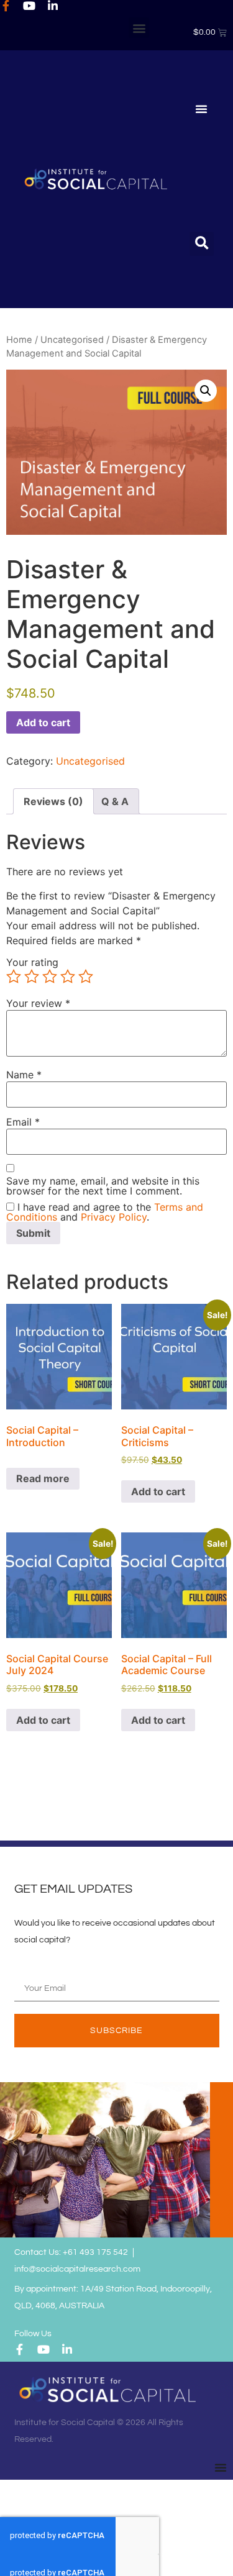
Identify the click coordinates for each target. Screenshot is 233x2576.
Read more (43, 1478)
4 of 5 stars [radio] (68, 976)
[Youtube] (29, 6)
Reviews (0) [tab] (53, 801)
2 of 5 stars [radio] (32, 976)
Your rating (32, 962)
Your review (38, 1003)
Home (19, 340)
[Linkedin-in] (53, 6)
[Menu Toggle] (201, 109)
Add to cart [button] (158, 1491)
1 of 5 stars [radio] (14, 976)
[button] (139, 28)
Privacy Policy (114, 1217)
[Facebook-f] (6, 6)
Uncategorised (72, 340)
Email (23, 1122)
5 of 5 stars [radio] (86, 976)
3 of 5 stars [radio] (50, 976)
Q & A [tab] (115, 801)
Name (24, 1075)
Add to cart (43, 722)
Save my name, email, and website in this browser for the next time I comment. (103, 1186)
